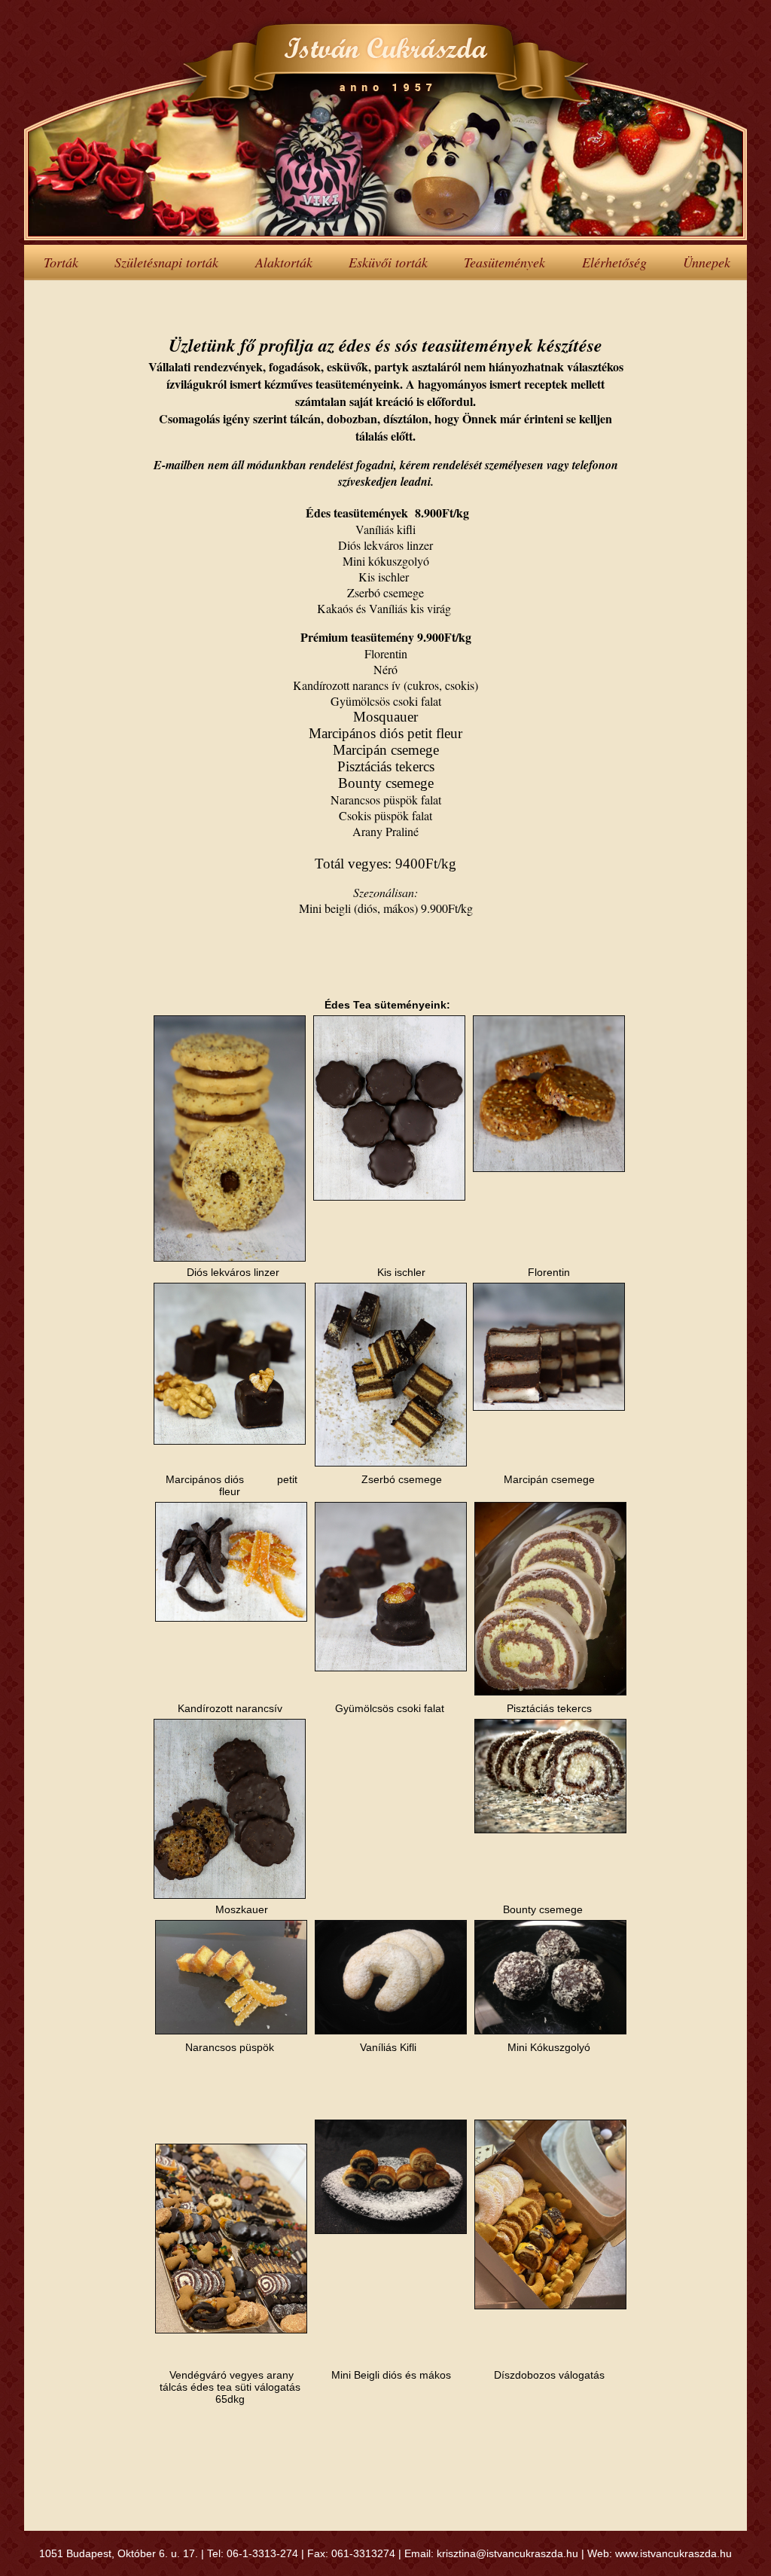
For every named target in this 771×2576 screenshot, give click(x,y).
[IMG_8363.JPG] (391, 2230)
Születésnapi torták (166, 262)
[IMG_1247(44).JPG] (230, 1441)
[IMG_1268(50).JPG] (231, 1618)
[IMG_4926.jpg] (550, 1830)
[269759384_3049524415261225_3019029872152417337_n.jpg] (231, 2330)
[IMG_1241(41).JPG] (549, 1407)
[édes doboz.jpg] (550, 2306)
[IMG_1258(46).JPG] (389, 1197)
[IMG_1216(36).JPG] (549, 1168)
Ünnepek (707, 262)
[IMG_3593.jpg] (231, 2031)
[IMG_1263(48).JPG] (391, 1668)
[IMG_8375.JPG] (391, 2031)
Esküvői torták (388, 262)
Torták (61, 262)
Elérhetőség (614, 262)
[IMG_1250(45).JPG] (230, 1895)
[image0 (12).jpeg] (550, 1692)
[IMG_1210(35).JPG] (230, 1258)
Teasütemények (504, 262)
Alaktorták (284, 262)
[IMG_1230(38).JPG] (391, 1463)
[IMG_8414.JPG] (550, 2031)
